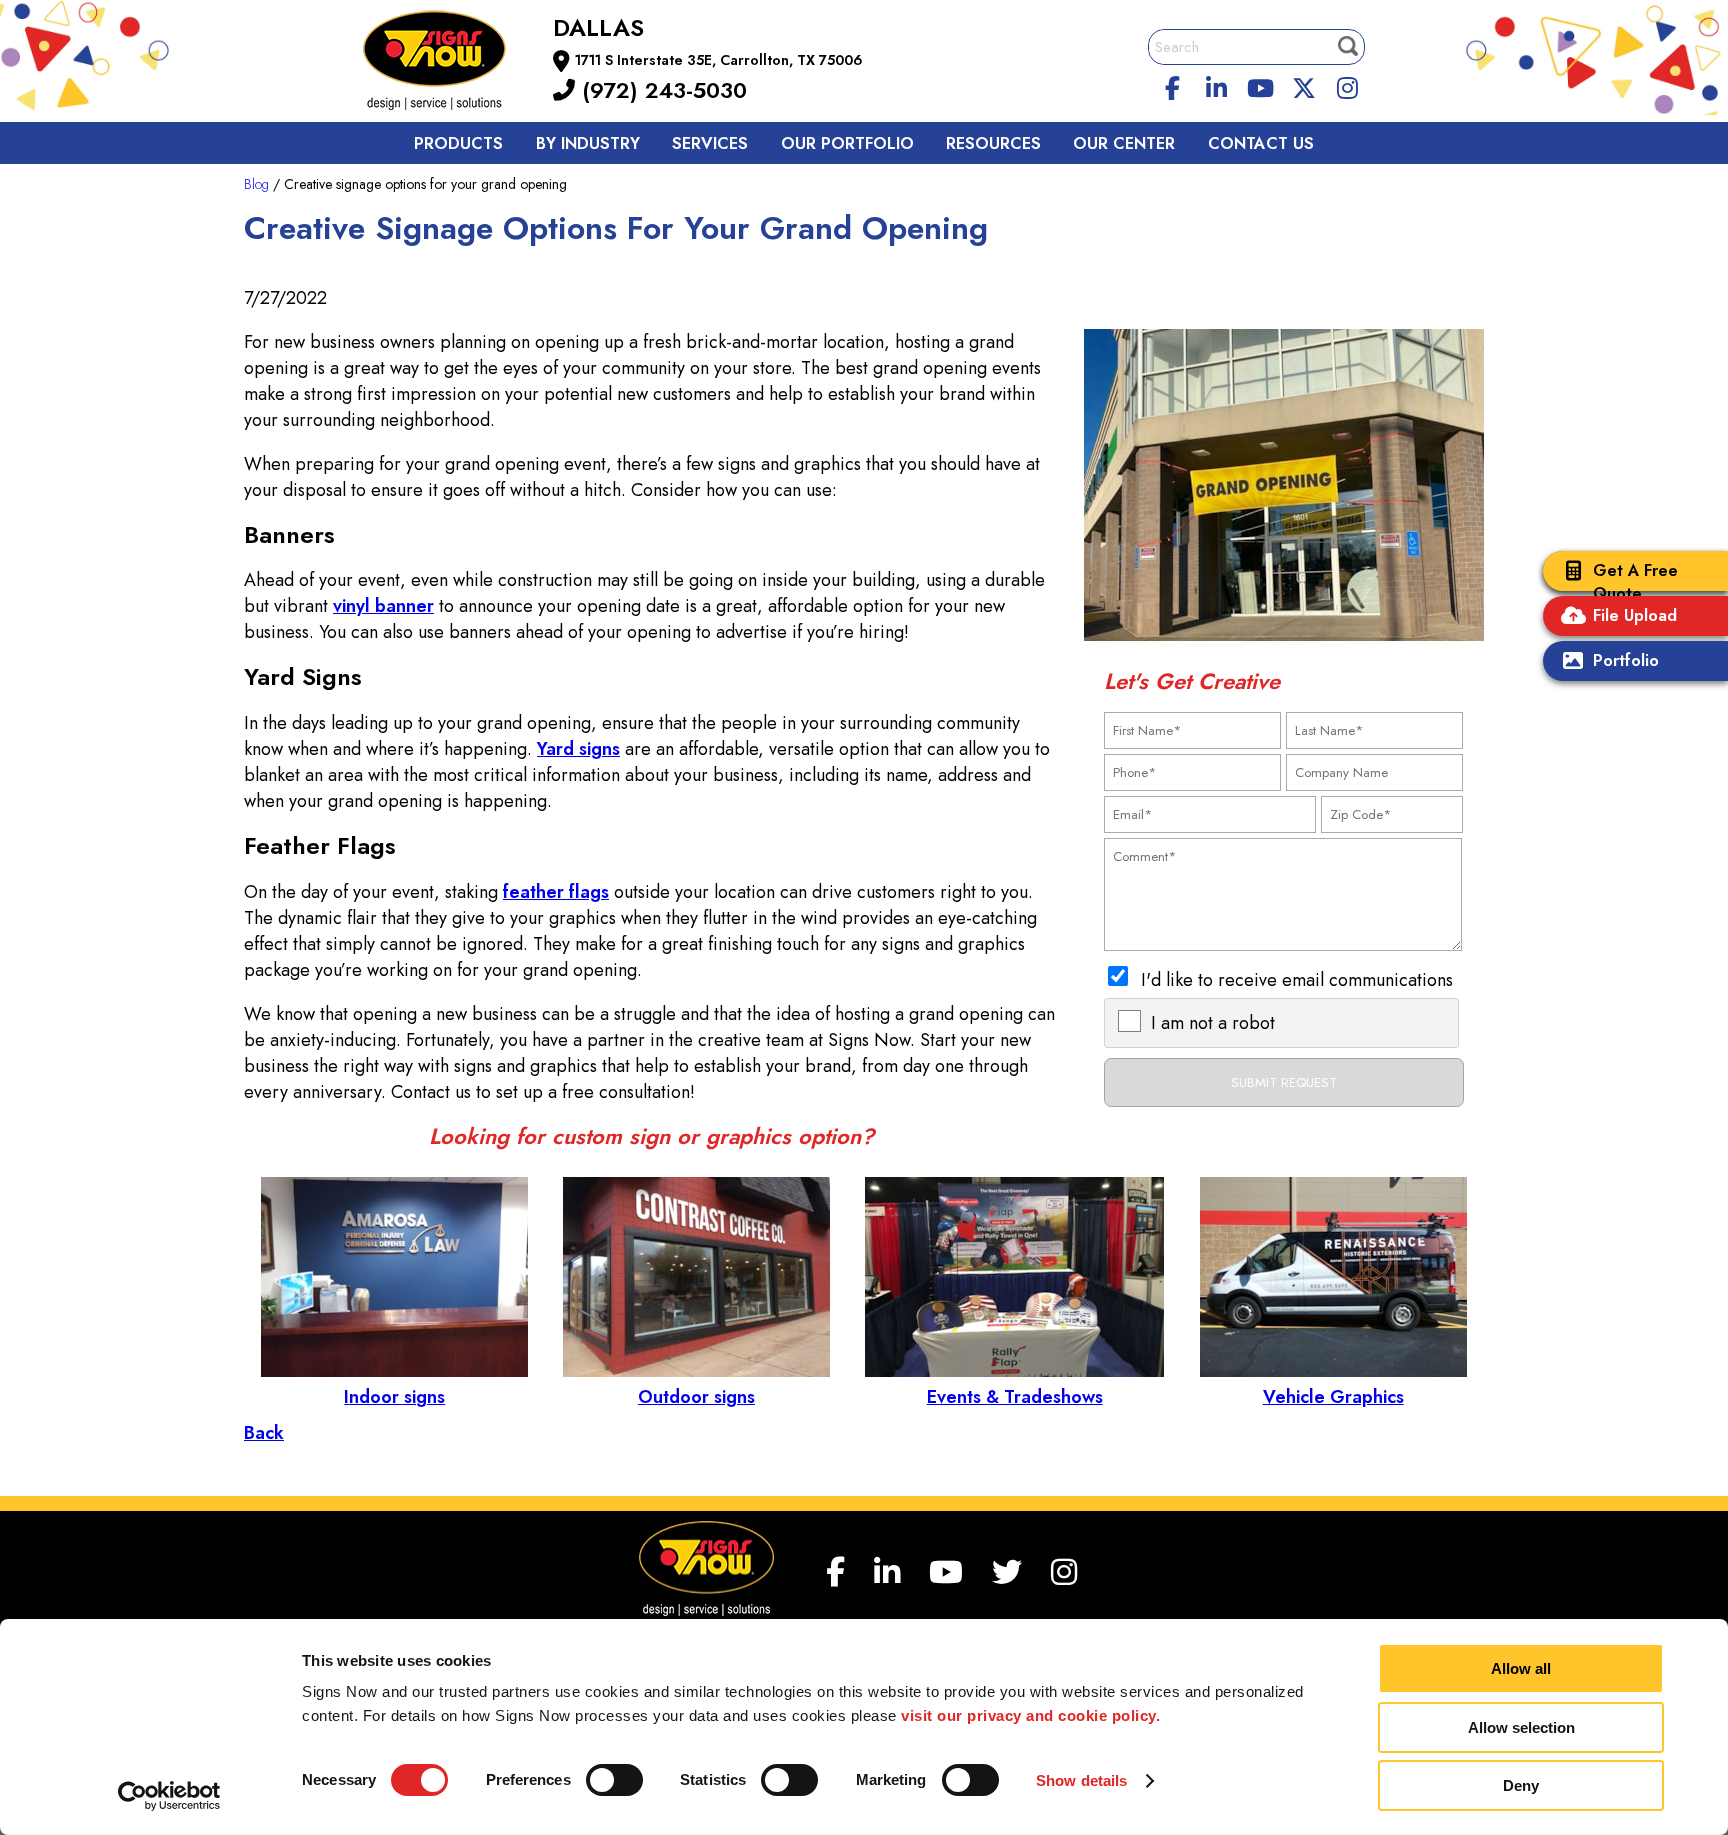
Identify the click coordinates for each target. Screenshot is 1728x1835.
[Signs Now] (448, 63)
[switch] (614, 1780)
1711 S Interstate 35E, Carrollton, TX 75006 (719, 60)
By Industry (588, 143)
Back (264, 1433)
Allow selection (1521, 1727)
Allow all (1521, 1668)
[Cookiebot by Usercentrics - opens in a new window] (169, 1796)
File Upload (1635, 615)
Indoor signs (394, 1397)
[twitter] (1304, 85)
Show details (1081, 1780)
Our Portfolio (847, 143)
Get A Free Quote (1635, 582)
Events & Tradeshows (1015, 1397)
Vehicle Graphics (1333, 1397)
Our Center (1124, 143)
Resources (993, 143)
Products (458, 143)
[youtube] (1260, 85)
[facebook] (1173, 85)
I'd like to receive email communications (1297, 980)
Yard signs (578, 749)
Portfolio (1626, 660)
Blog (256, 184)
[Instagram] (1348, 85)
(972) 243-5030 (661, 90)
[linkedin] (1217, 85)
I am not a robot (1213, 1023)
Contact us (1261, 143)
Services (710, 143)
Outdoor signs (696, 1397)
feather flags (556, 892)
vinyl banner (383, 606)
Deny (1521, 1785)
